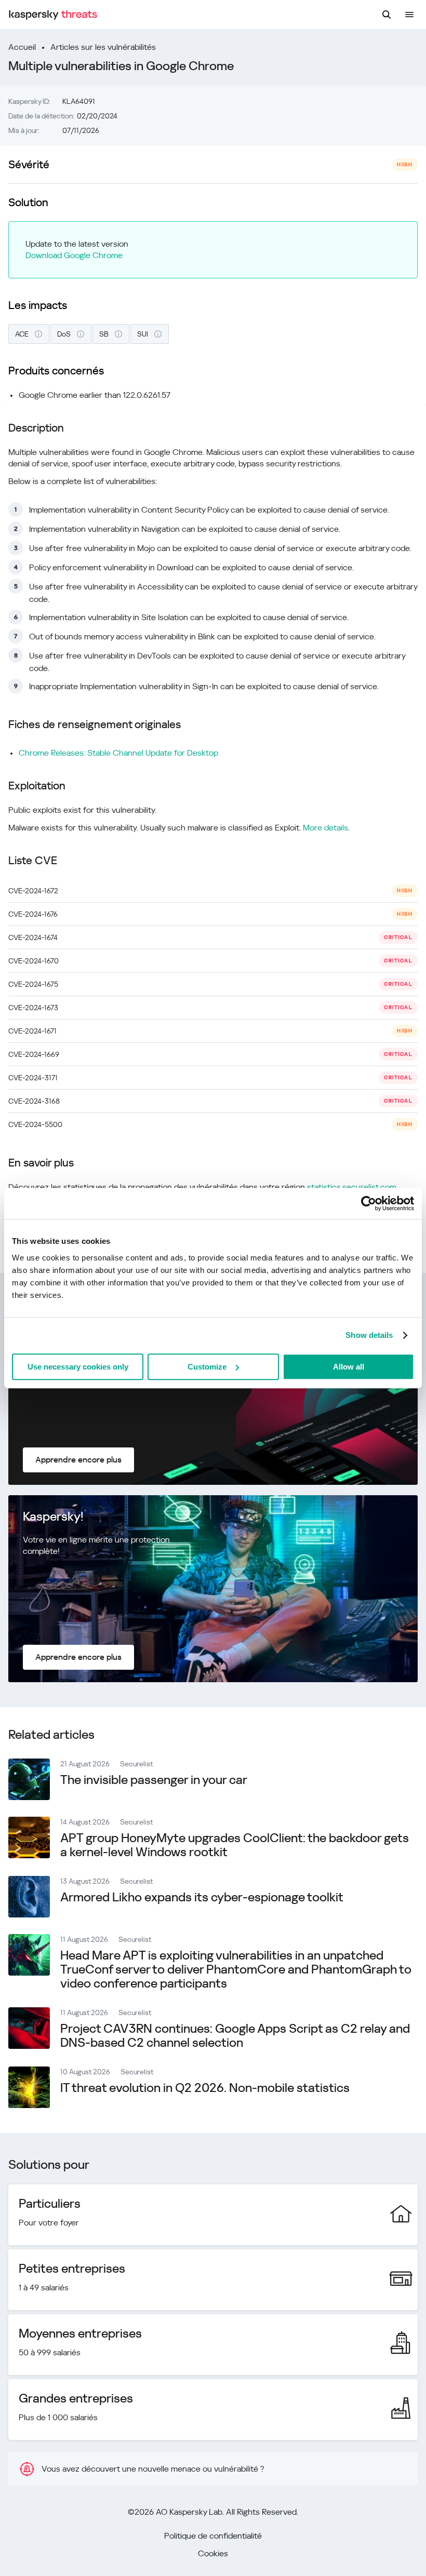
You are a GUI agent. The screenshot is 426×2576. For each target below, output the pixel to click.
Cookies (213, 2553)
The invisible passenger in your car (154, 1780)
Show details (369, 1335)
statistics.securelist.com (352, 1187)
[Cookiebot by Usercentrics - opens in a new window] (369, 1203)
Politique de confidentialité (213, 2536)
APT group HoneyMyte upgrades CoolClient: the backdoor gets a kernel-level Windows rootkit (235, 1845)
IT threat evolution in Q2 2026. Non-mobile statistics (205, 2088)
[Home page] (53, 15)
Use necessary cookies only (78, 1367)
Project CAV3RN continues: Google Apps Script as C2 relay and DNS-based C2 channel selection (235, 2036)
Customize (207, 1367)
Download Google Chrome (74, 255)
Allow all (349, 1367)
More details (325, 828)
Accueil (22, 47)
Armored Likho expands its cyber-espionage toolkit (202, 1897)
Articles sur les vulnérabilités (103, 47)
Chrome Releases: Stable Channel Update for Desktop (118, 753)
